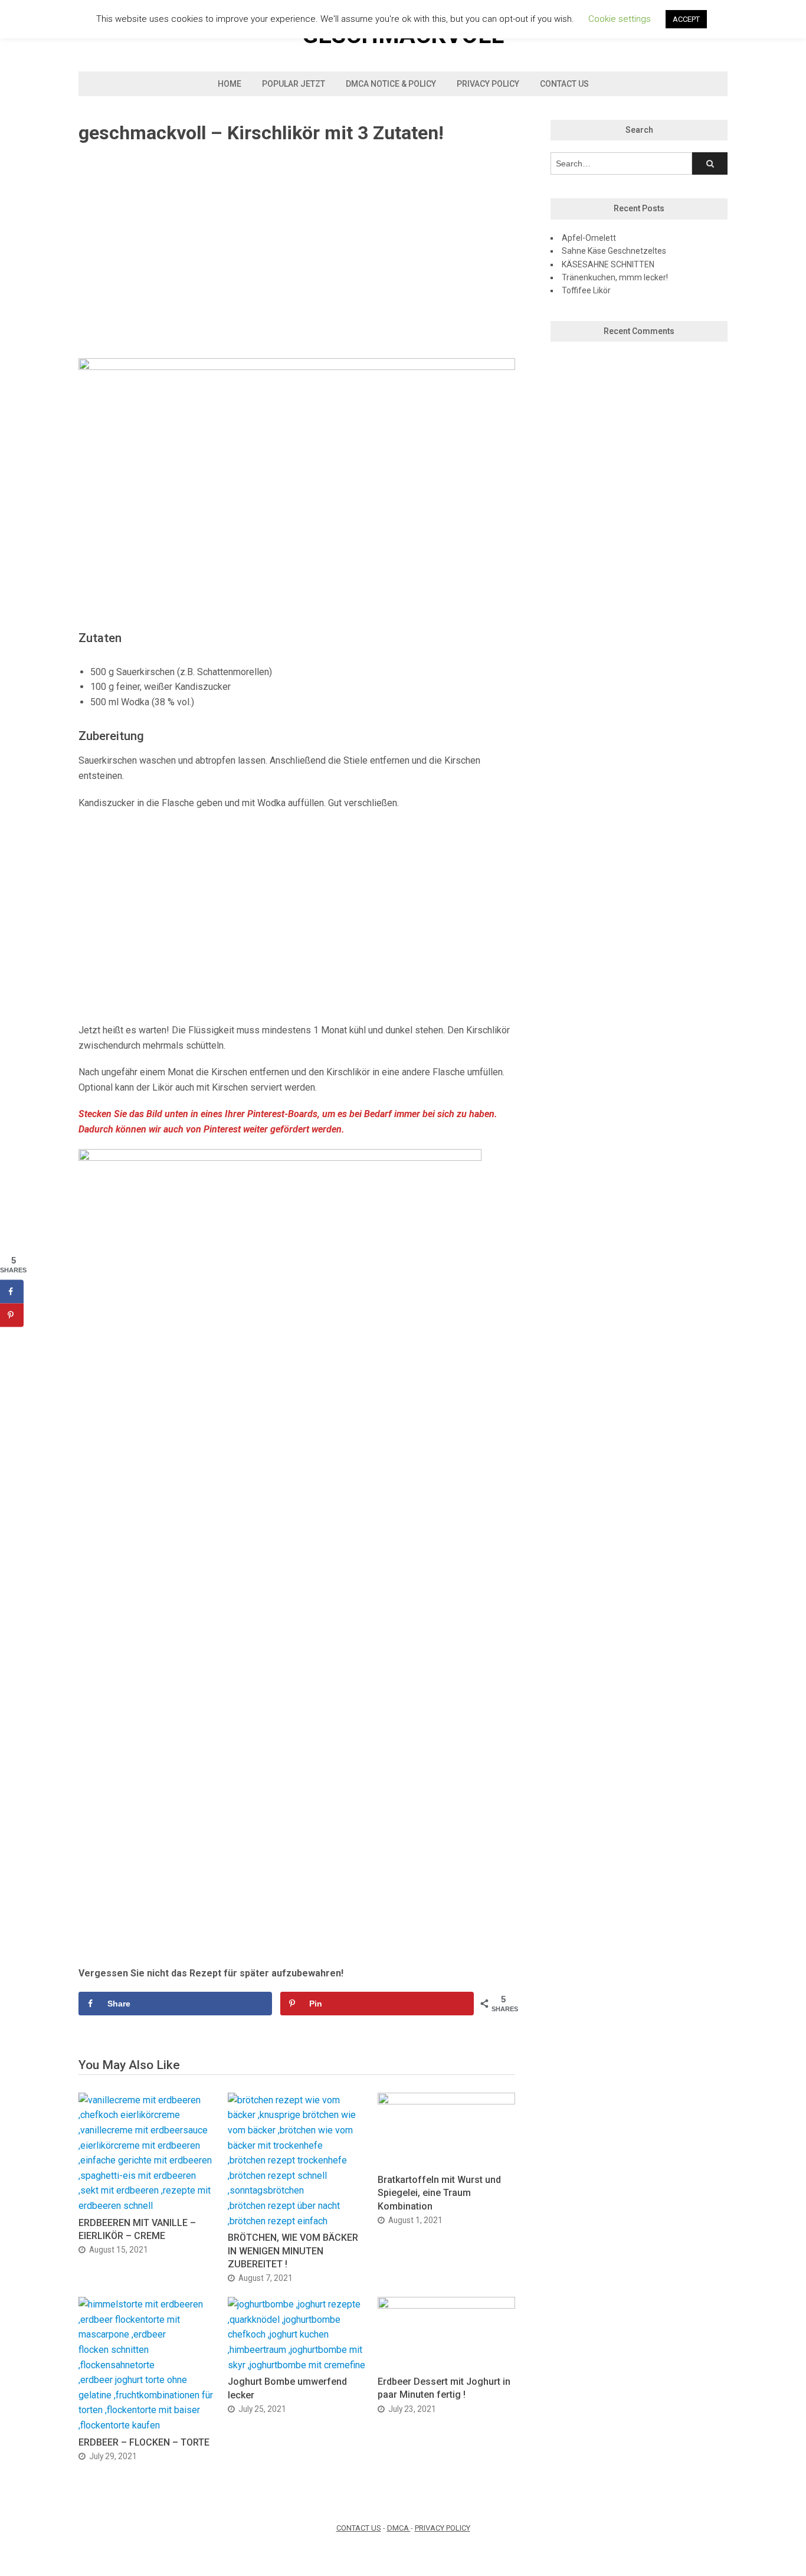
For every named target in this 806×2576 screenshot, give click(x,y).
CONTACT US (359, 2528)
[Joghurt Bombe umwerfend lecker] (296, 2365)
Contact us (564, 84)
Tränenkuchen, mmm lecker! (615, 277)
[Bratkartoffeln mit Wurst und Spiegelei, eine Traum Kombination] (446, 2101)
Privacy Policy (488, 84)
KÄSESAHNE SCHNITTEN (608, 264)
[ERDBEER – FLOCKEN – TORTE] (147, 2425)
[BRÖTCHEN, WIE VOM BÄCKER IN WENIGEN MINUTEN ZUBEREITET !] (296, 2221)
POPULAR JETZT (294, 84)
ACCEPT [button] (686, 19)
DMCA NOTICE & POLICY (391, 84)
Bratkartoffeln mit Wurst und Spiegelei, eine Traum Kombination (439, 2193)
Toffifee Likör (586, 290)
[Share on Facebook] (12, 1292)
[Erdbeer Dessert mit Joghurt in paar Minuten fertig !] (446, 2305)
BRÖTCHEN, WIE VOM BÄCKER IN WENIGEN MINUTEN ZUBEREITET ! (293, 2251)
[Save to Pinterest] (12, 1315)
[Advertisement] (297, 252)
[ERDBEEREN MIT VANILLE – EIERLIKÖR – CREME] (147, 2206)
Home (230, 84)
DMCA (399, 2528)
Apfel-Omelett (589, 238)
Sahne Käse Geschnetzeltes (614, 251)
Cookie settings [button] (620, 19)
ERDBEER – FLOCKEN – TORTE (144, 2442)
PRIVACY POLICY (443, 2528)
